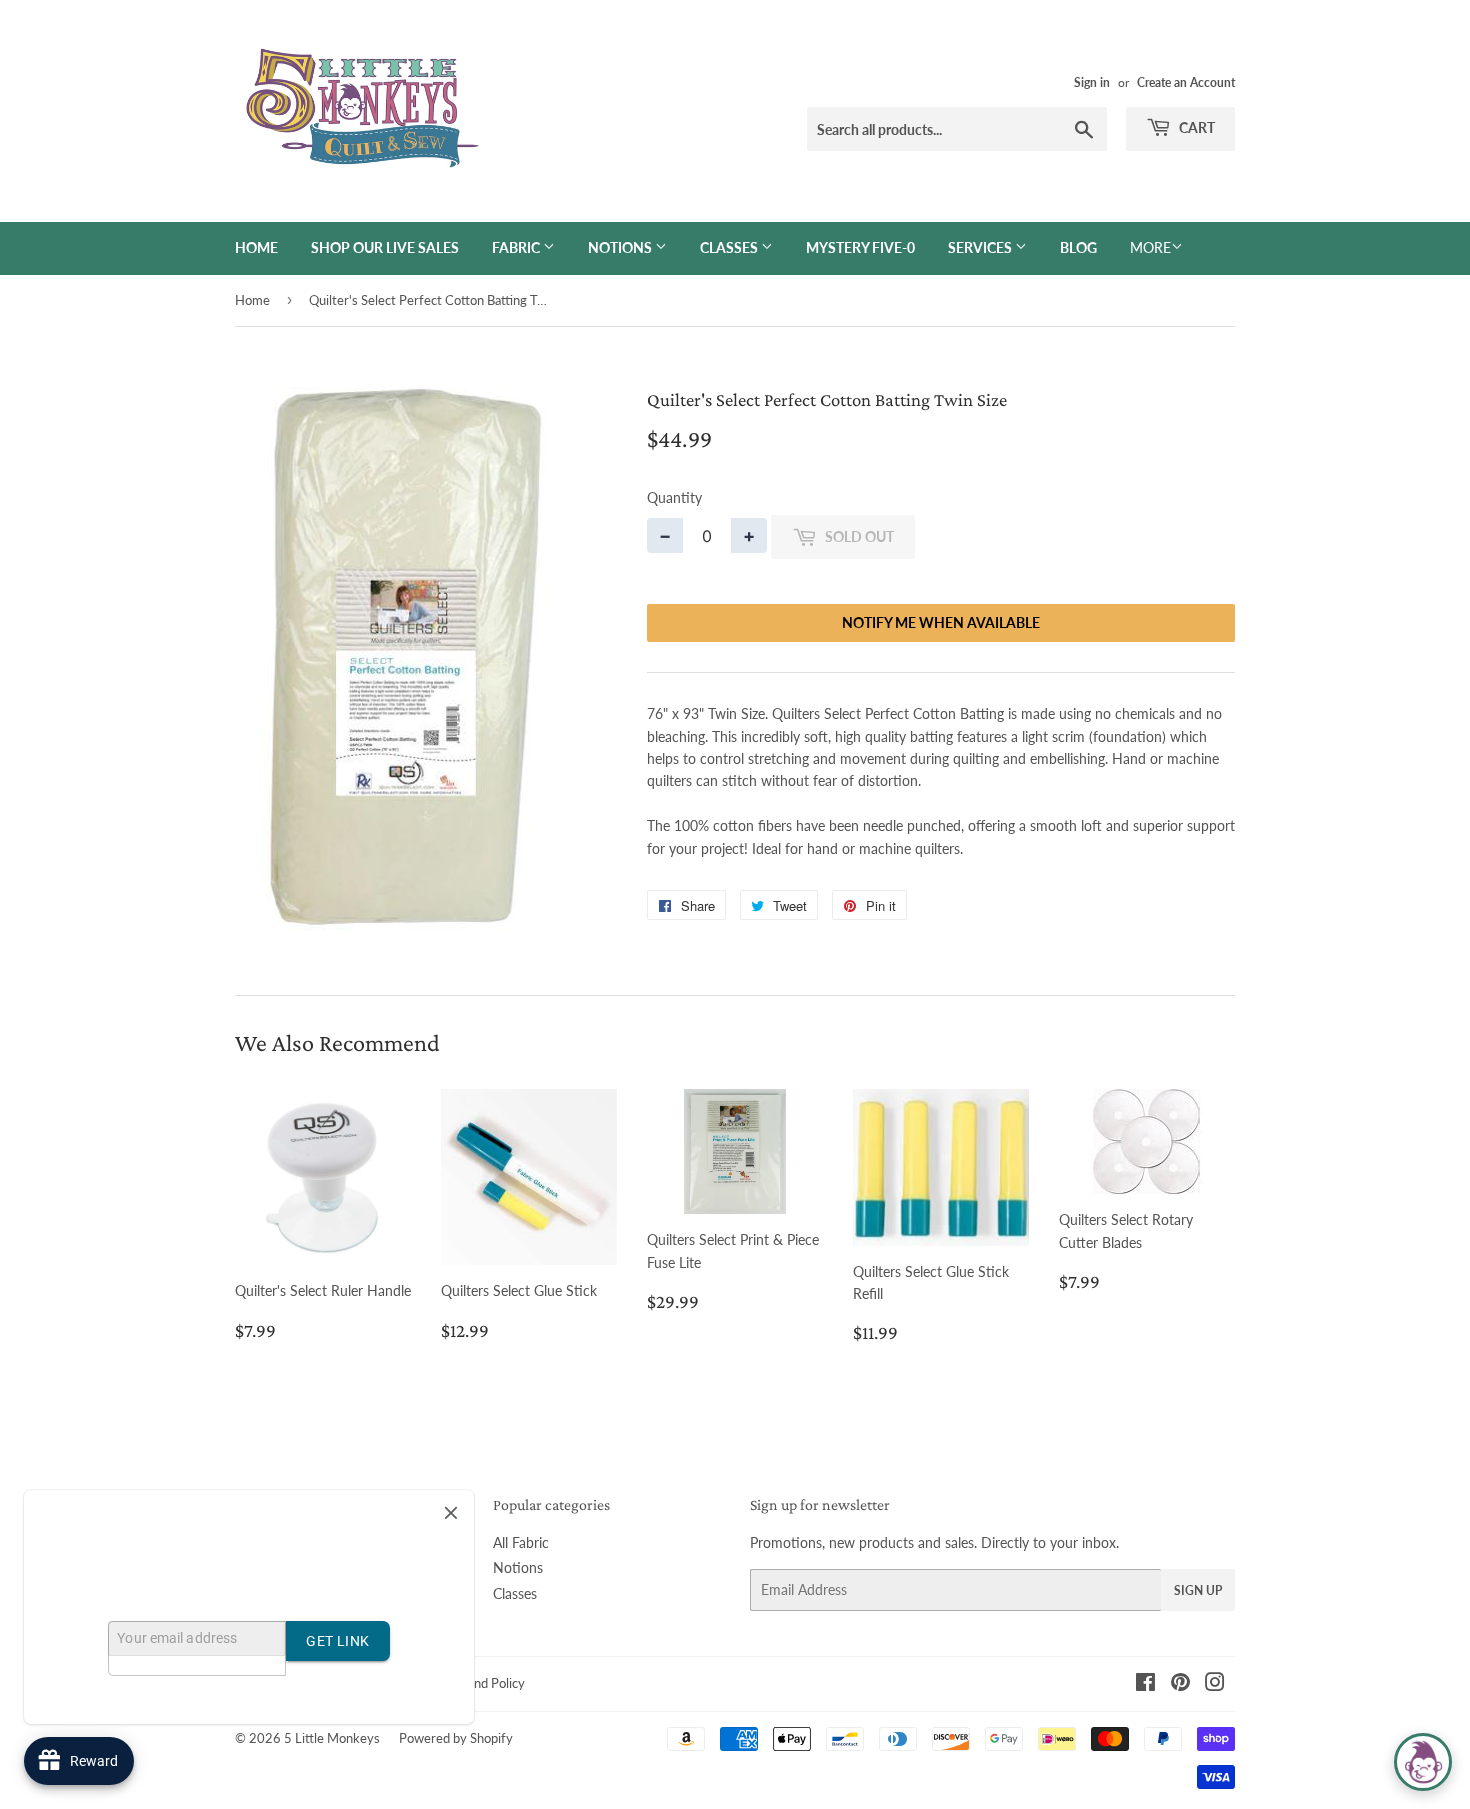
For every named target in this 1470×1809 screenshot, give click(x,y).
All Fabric (521, 1542)
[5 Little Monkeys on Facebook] (1145, 1684)
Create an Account (1186, 82)
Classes (730, 247)
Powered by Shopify (456, 1738)
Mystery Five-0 (860, 247)
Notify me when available (941, 622)
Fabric (517, 247)
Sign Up (1198, 1590)
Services (981, 247)
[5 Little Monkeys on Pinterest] (1180, 1684)
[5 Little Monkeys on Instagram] (1215, 1684)
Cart (1195, 127)
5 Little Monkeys (332, 1738)
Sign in (1092, 82)
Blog (1078, 247)
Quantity (674, 497)
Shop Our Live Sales (385, 247)
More (1150, 247)
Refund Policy (486, 1683)
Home (256, 247)
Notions (621, 247)
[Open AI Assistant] (1423, 1762)
